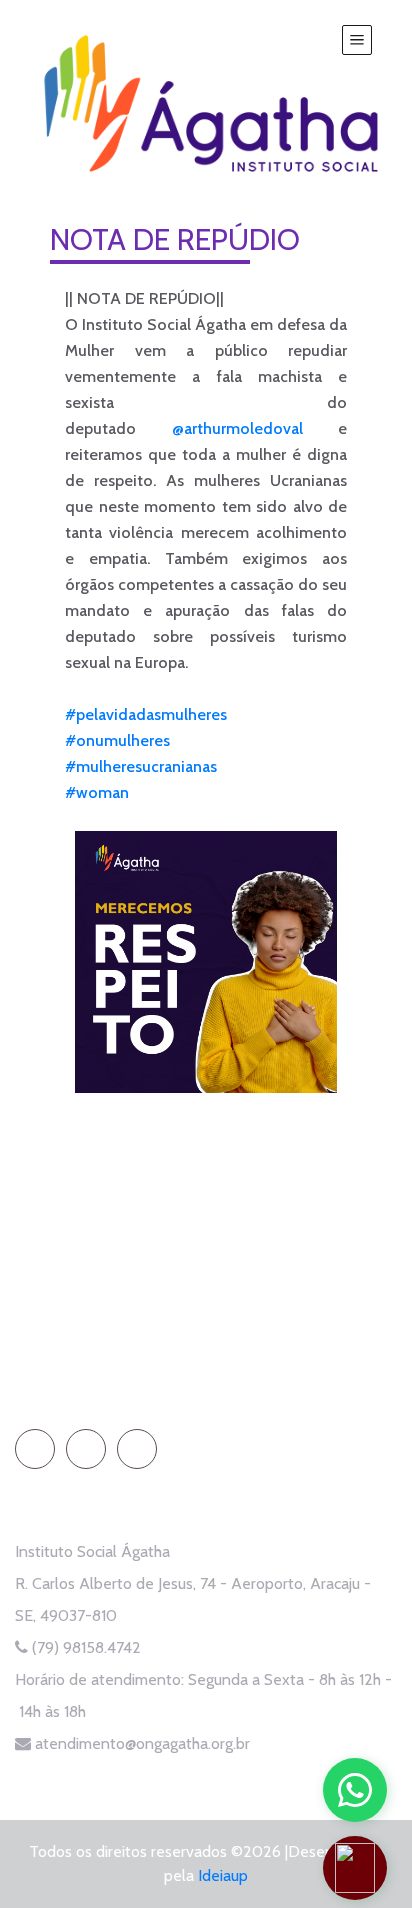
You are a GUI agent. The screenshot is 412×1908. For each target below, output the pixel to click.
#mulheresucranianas (141, 766)
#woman (97, 792)
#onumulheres (117, 740)
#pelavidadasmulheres (146, 714)
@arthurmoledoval (237, 428)
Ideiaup (223, 1875)
